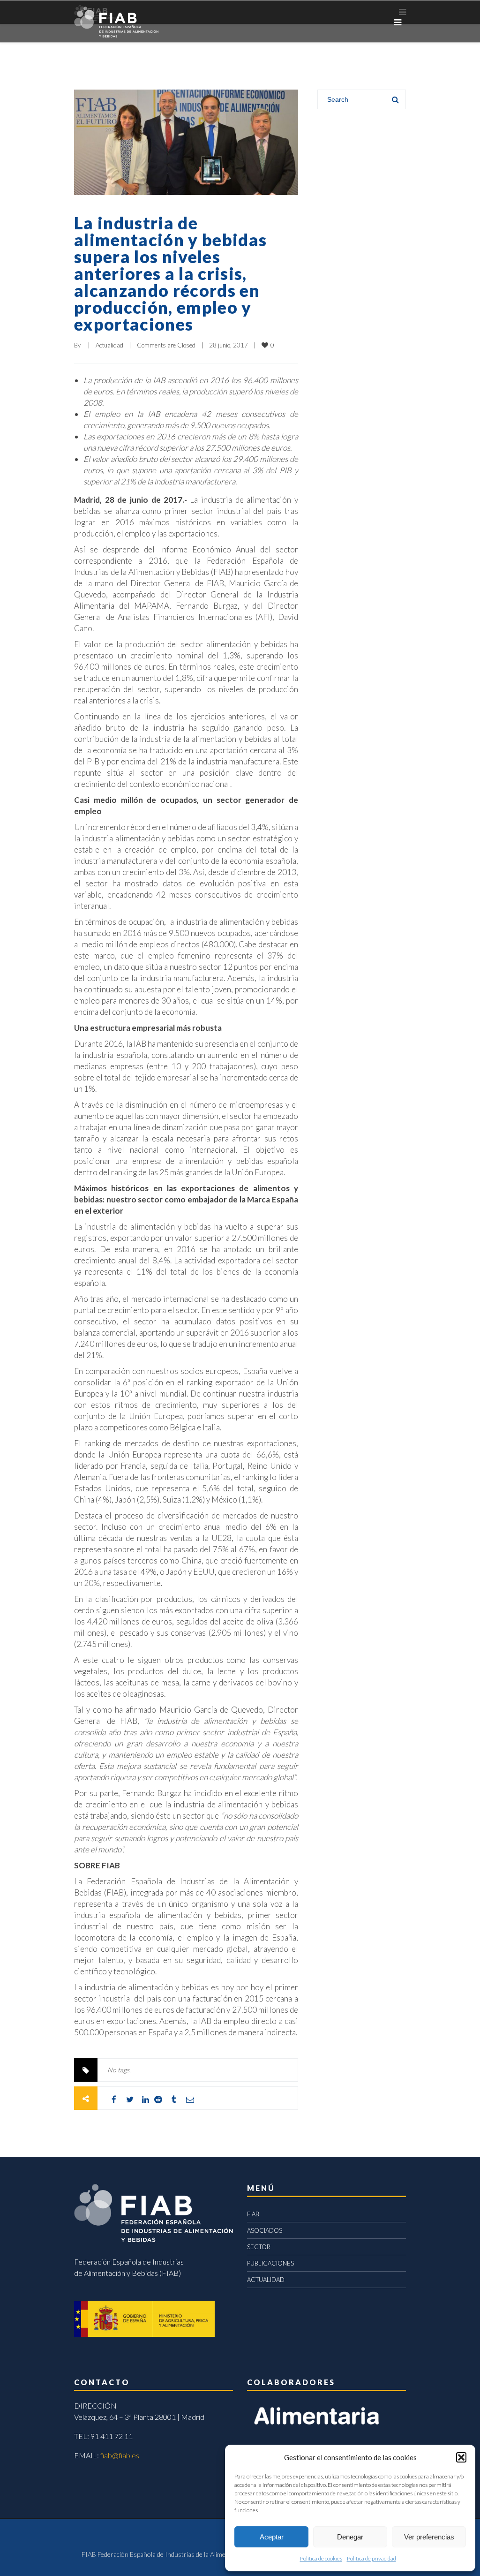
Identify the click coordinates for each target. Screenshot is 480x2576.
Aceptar (272, 2537)
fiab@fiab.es (120, 2455)
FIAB (253, 2214)
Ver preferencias (429, 2537)
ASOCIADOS (265, 2230)
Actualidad (109, 345)
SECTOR (259, 2247)
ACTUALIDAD (266, 2280)
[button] (461, 2457)
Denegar (350, 2537)
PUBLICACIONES (270, 2263)
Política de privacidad (371, 2558)
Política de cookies (321, 2558)
